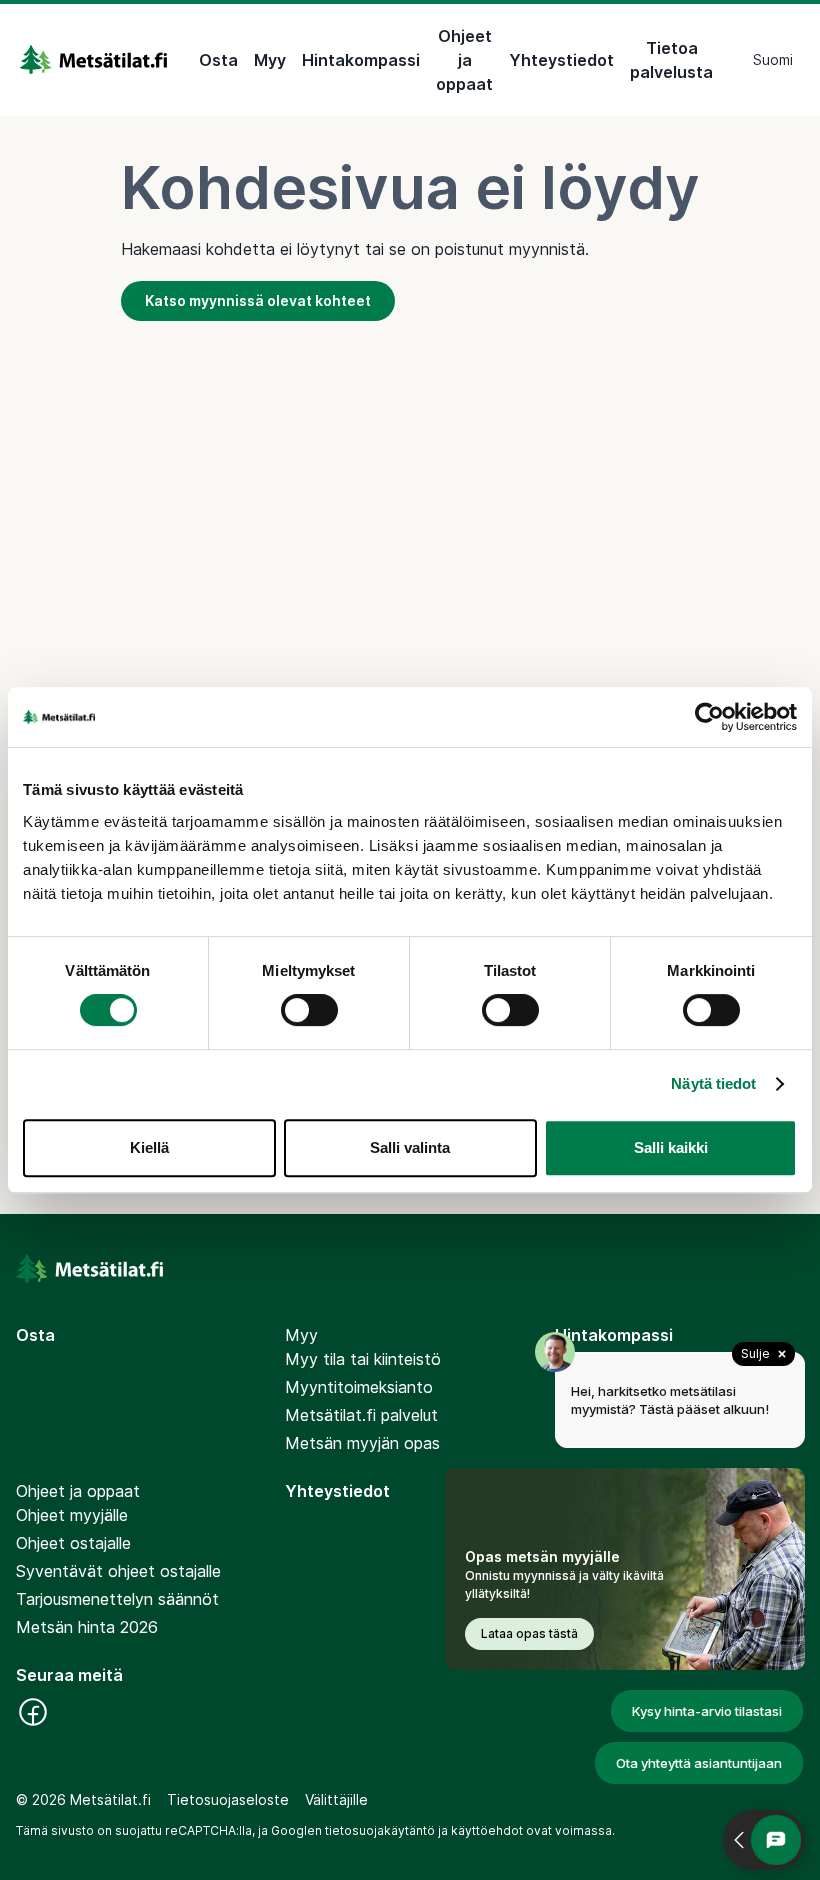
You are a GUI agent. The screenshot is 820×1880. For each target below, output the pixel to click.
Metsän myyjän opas (362, 1443)
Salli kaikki (671, 1147)
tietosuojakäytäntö (380, 1830)
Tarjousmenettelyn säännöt (117, 1599)
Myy (270, 60)
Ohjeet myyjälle (72, 1515)
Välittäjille (336, 1799)
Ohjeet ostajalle (73, 1543)
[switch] (309, 1010)
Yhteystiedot (561, 60)
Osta (218, 60)
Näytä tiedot (713, 1083)
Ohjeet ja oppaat (464, 60)
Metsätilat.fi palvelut (361, 1415)
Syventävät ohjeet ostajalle (118, 1571)
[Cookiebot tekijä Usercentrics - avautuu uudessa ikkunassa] (709, 717)
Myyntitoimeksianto (359, 1387)
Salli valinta (410, 1147)
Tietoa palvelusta (671, 60)
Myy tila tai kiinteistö (363, 1359)
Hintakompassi (361, 60)
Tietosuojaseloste (228, 1799)
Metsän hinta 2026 (87, 1627)
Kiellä (149, 1147)
